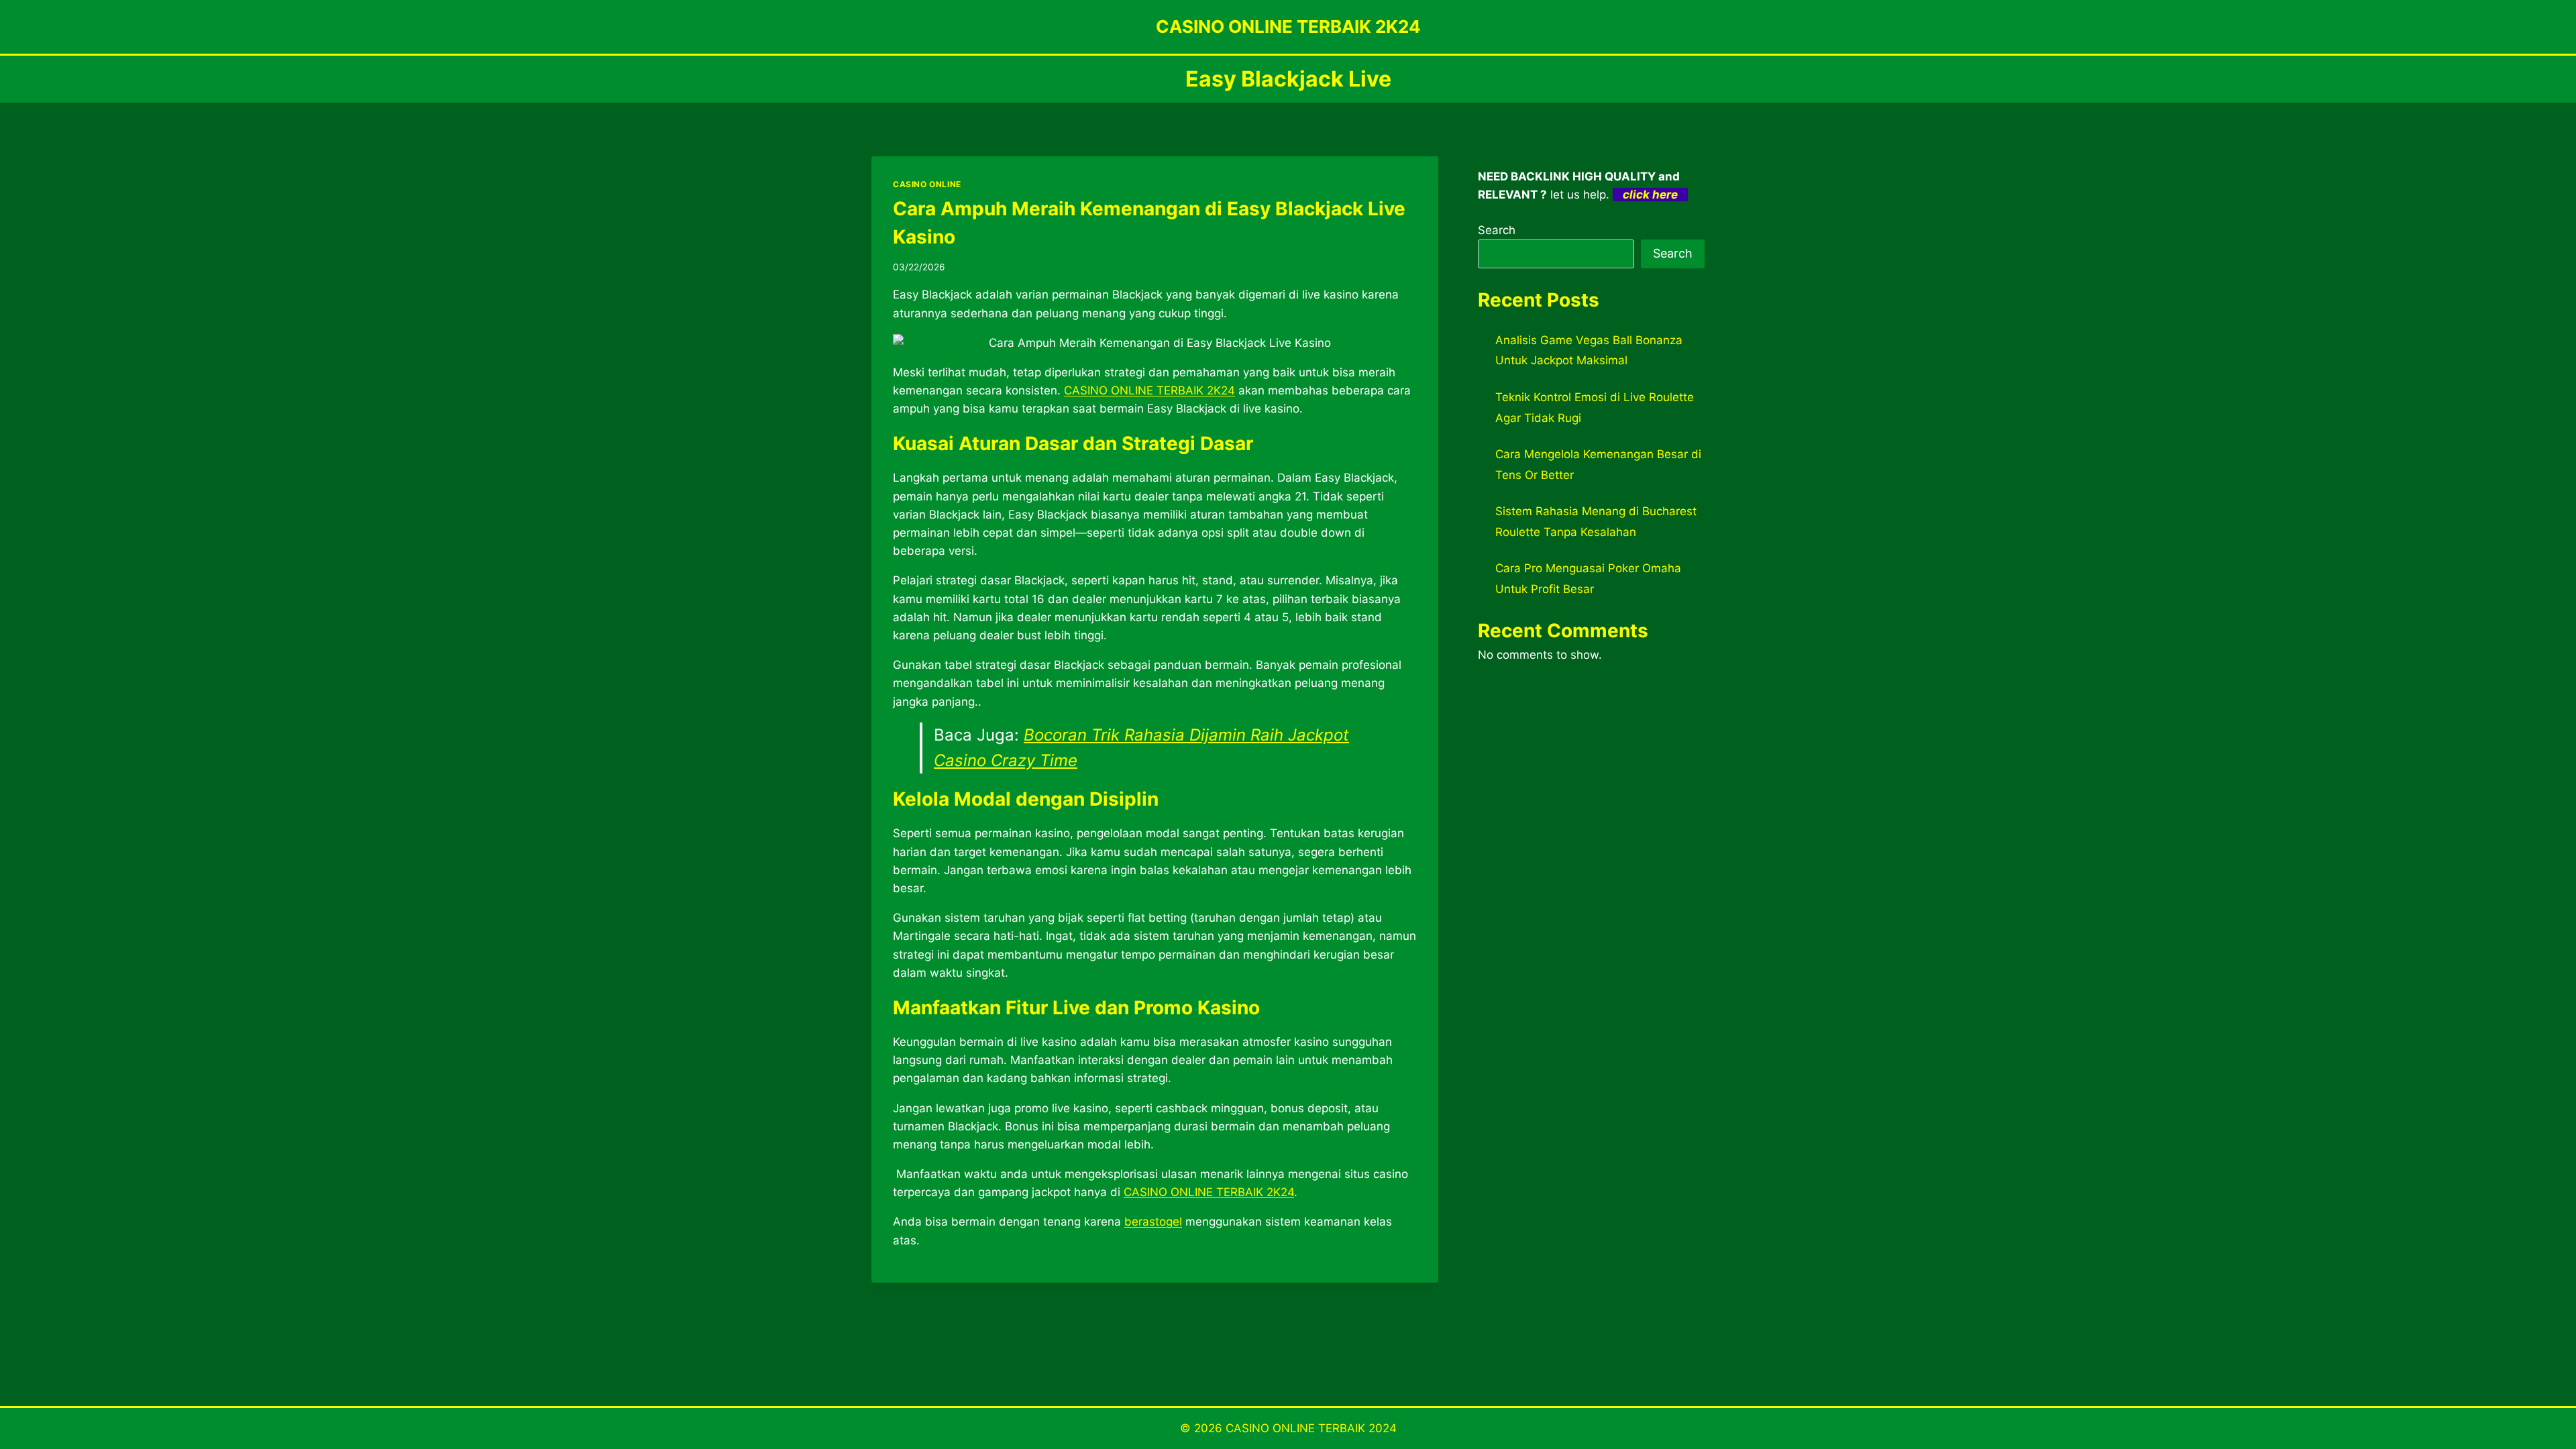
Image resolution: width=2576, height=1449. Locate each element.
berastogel (1153, 1222)
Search (1497, 230)
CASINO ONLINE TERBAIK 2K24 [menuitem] (1149, 390)
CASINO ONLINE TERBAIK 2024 (1311, 1428)
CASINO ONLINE (927, 184)
